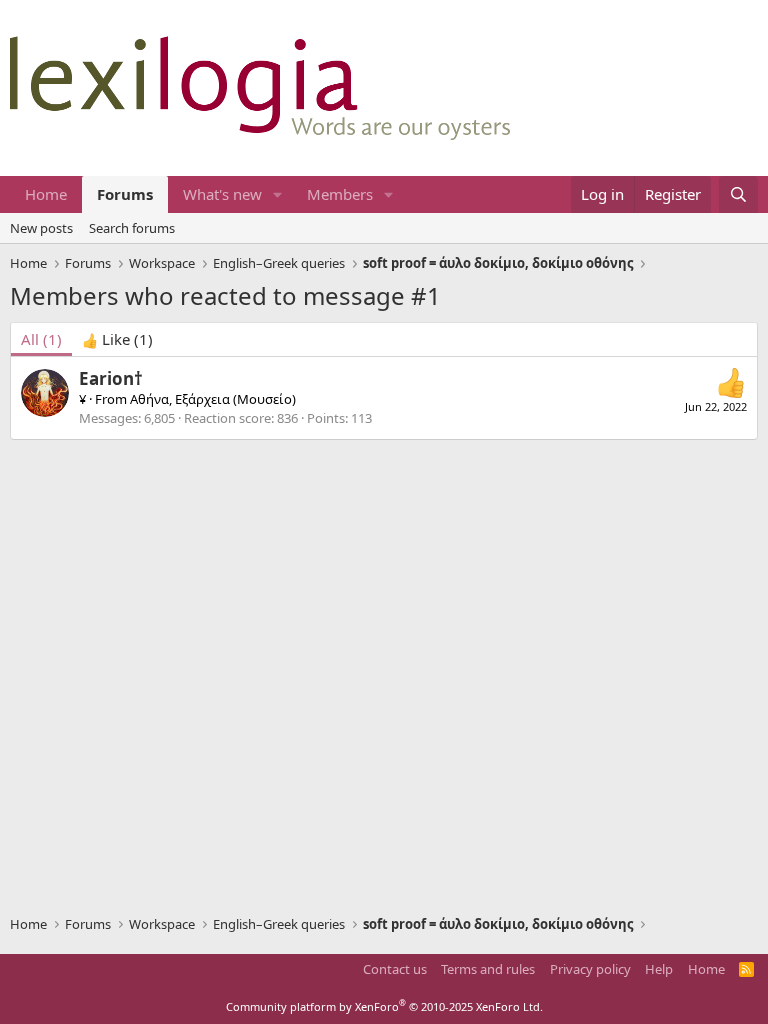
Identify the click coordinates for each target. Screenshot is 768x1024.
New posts (41, 228)
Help (659, 969)
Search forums (132, 228)
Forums (125, 194)
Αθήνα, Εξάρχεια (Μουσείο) (213, 399)
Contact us (395, 969)
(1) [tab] (41, 339)
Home (46, 194)
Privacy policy (590, 969)
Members (340, 194)
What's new (222, 194)
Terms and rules (488, 969)
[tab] (117, 339)
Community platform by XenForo (384, 1006)
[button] (278, 194)
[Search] (738, 194)
